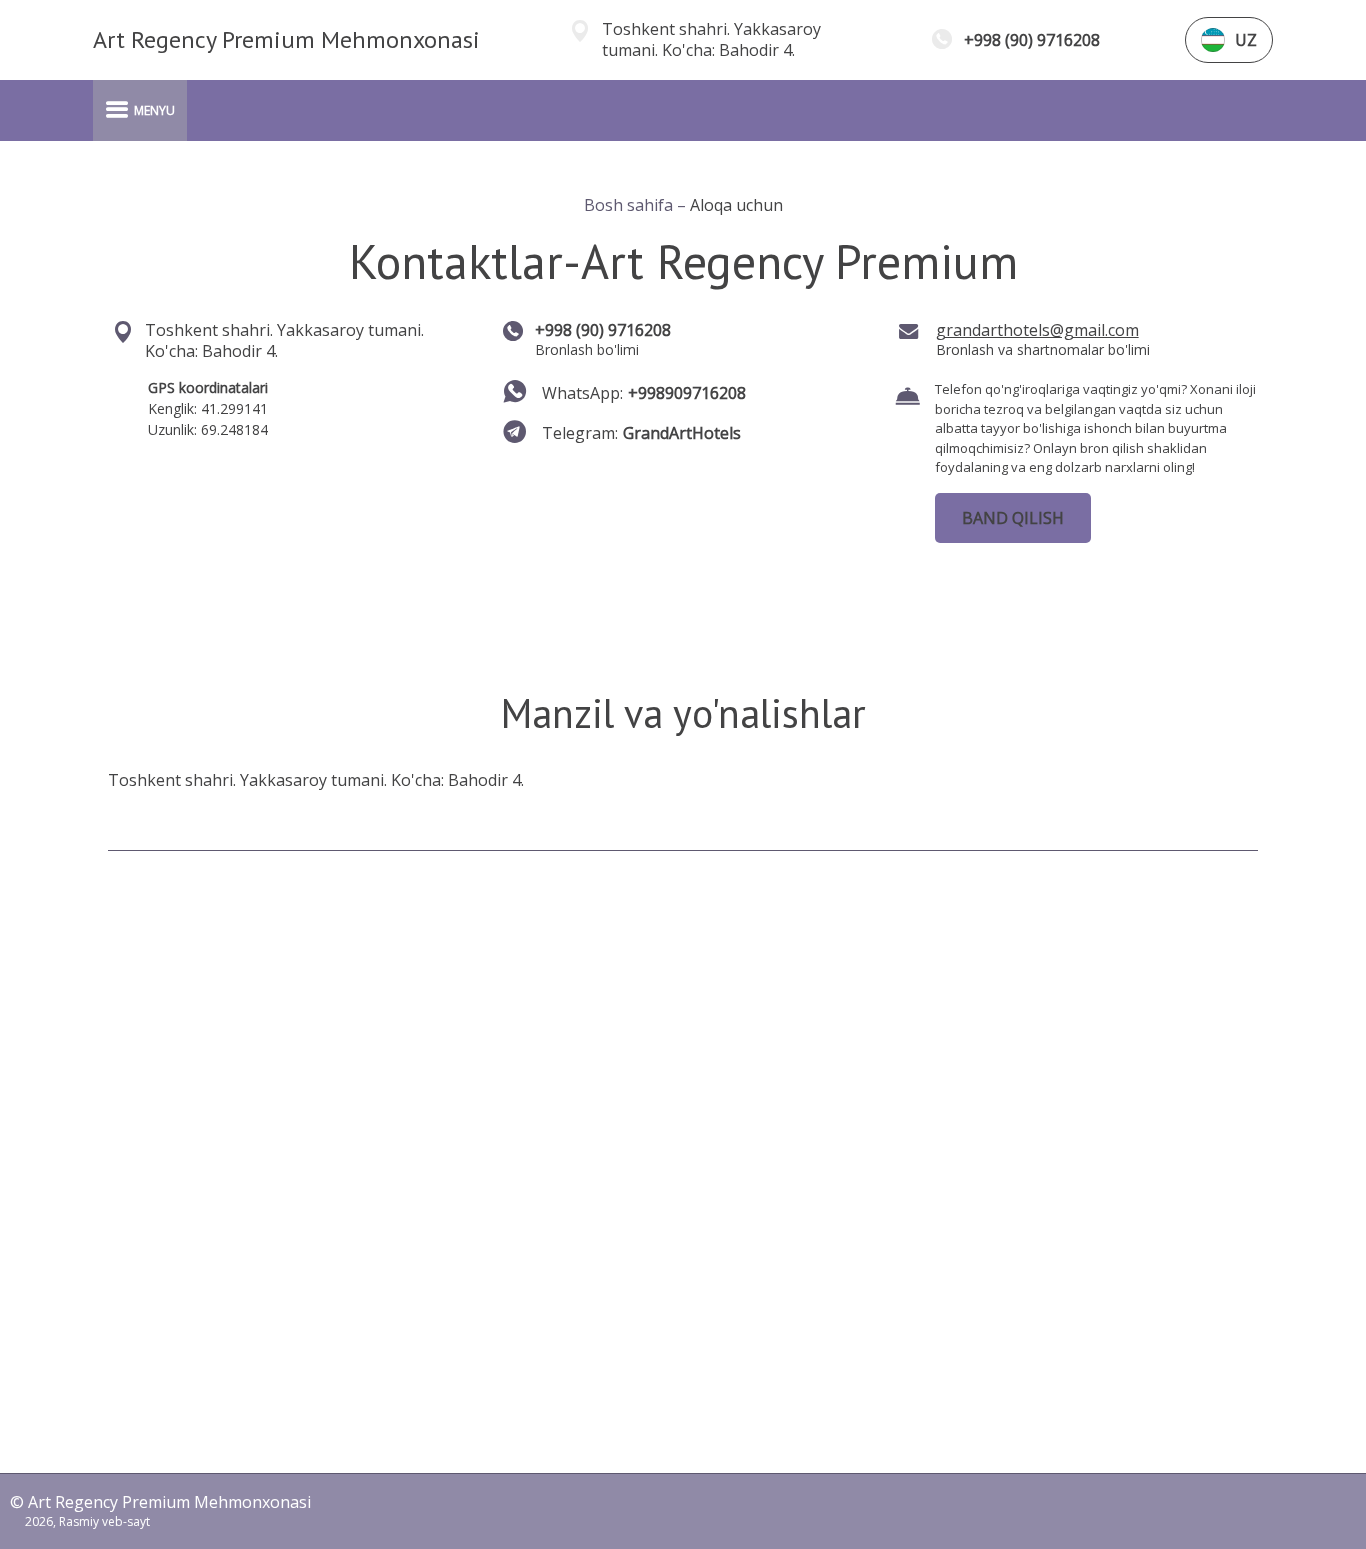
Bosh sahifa (630, 205)
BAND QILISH (1013, 518)
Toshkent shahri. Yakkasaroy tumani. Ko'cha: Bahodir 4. (711, 40)
